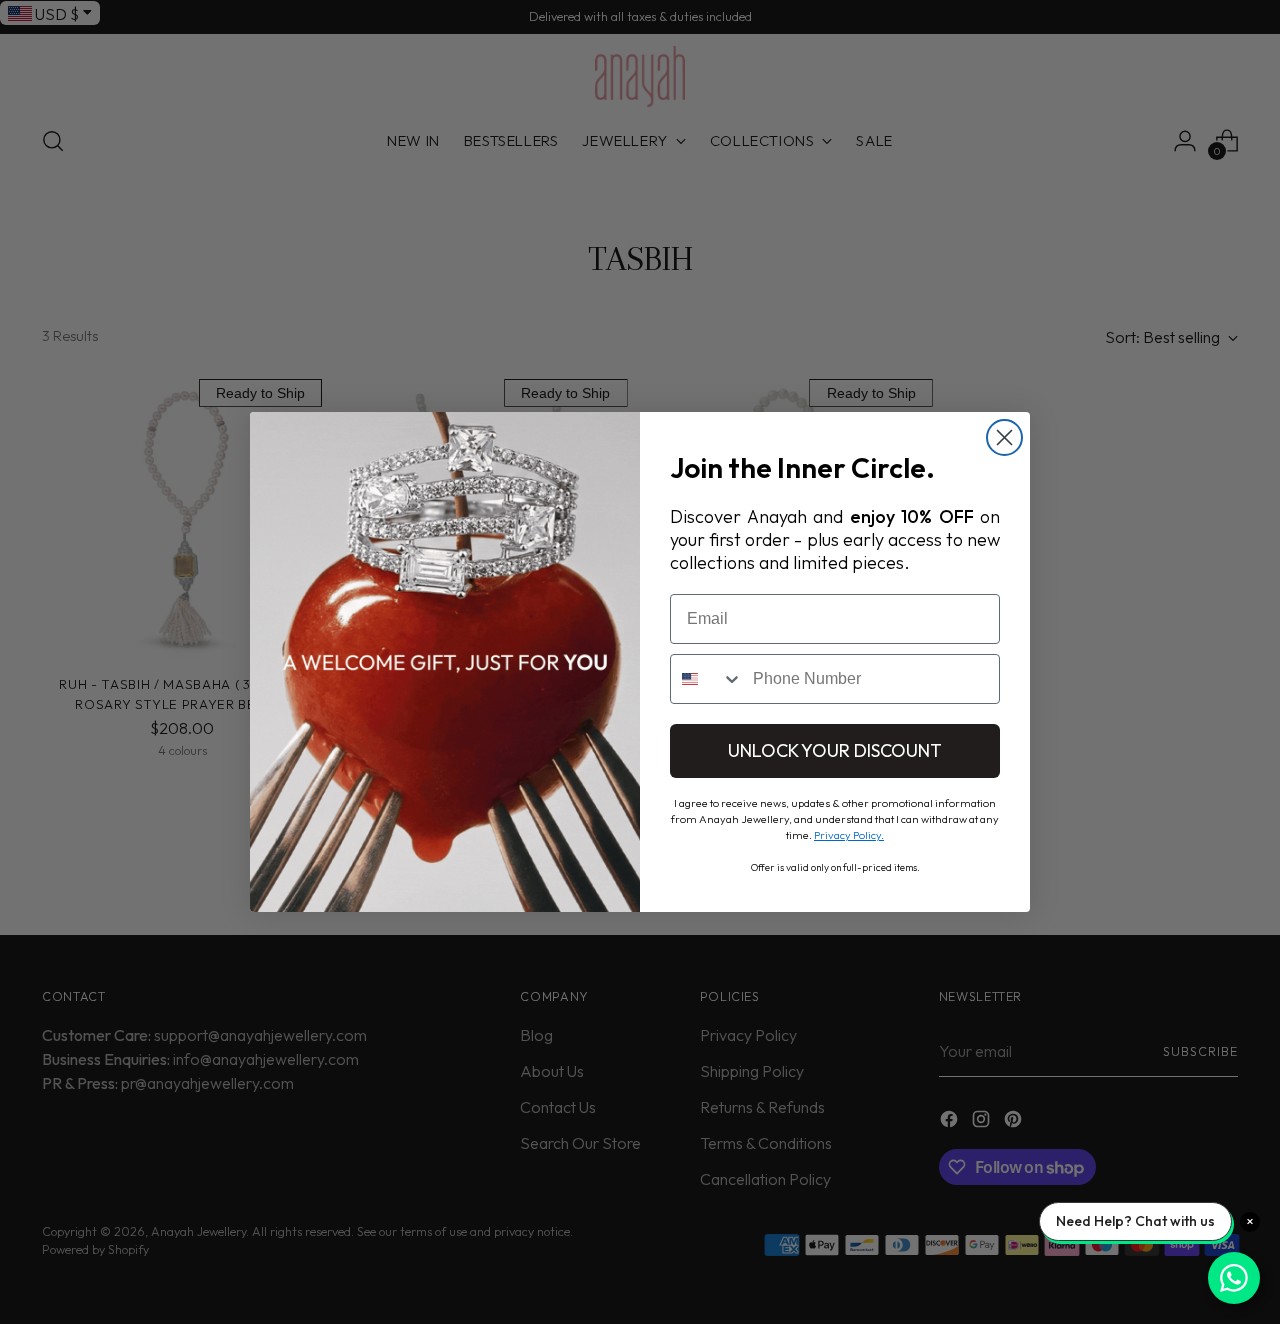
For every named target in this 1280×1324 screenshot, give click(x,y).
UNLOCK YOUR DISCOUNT (835, 750)
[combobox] (707, 679)
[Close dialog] (1004, 437)
